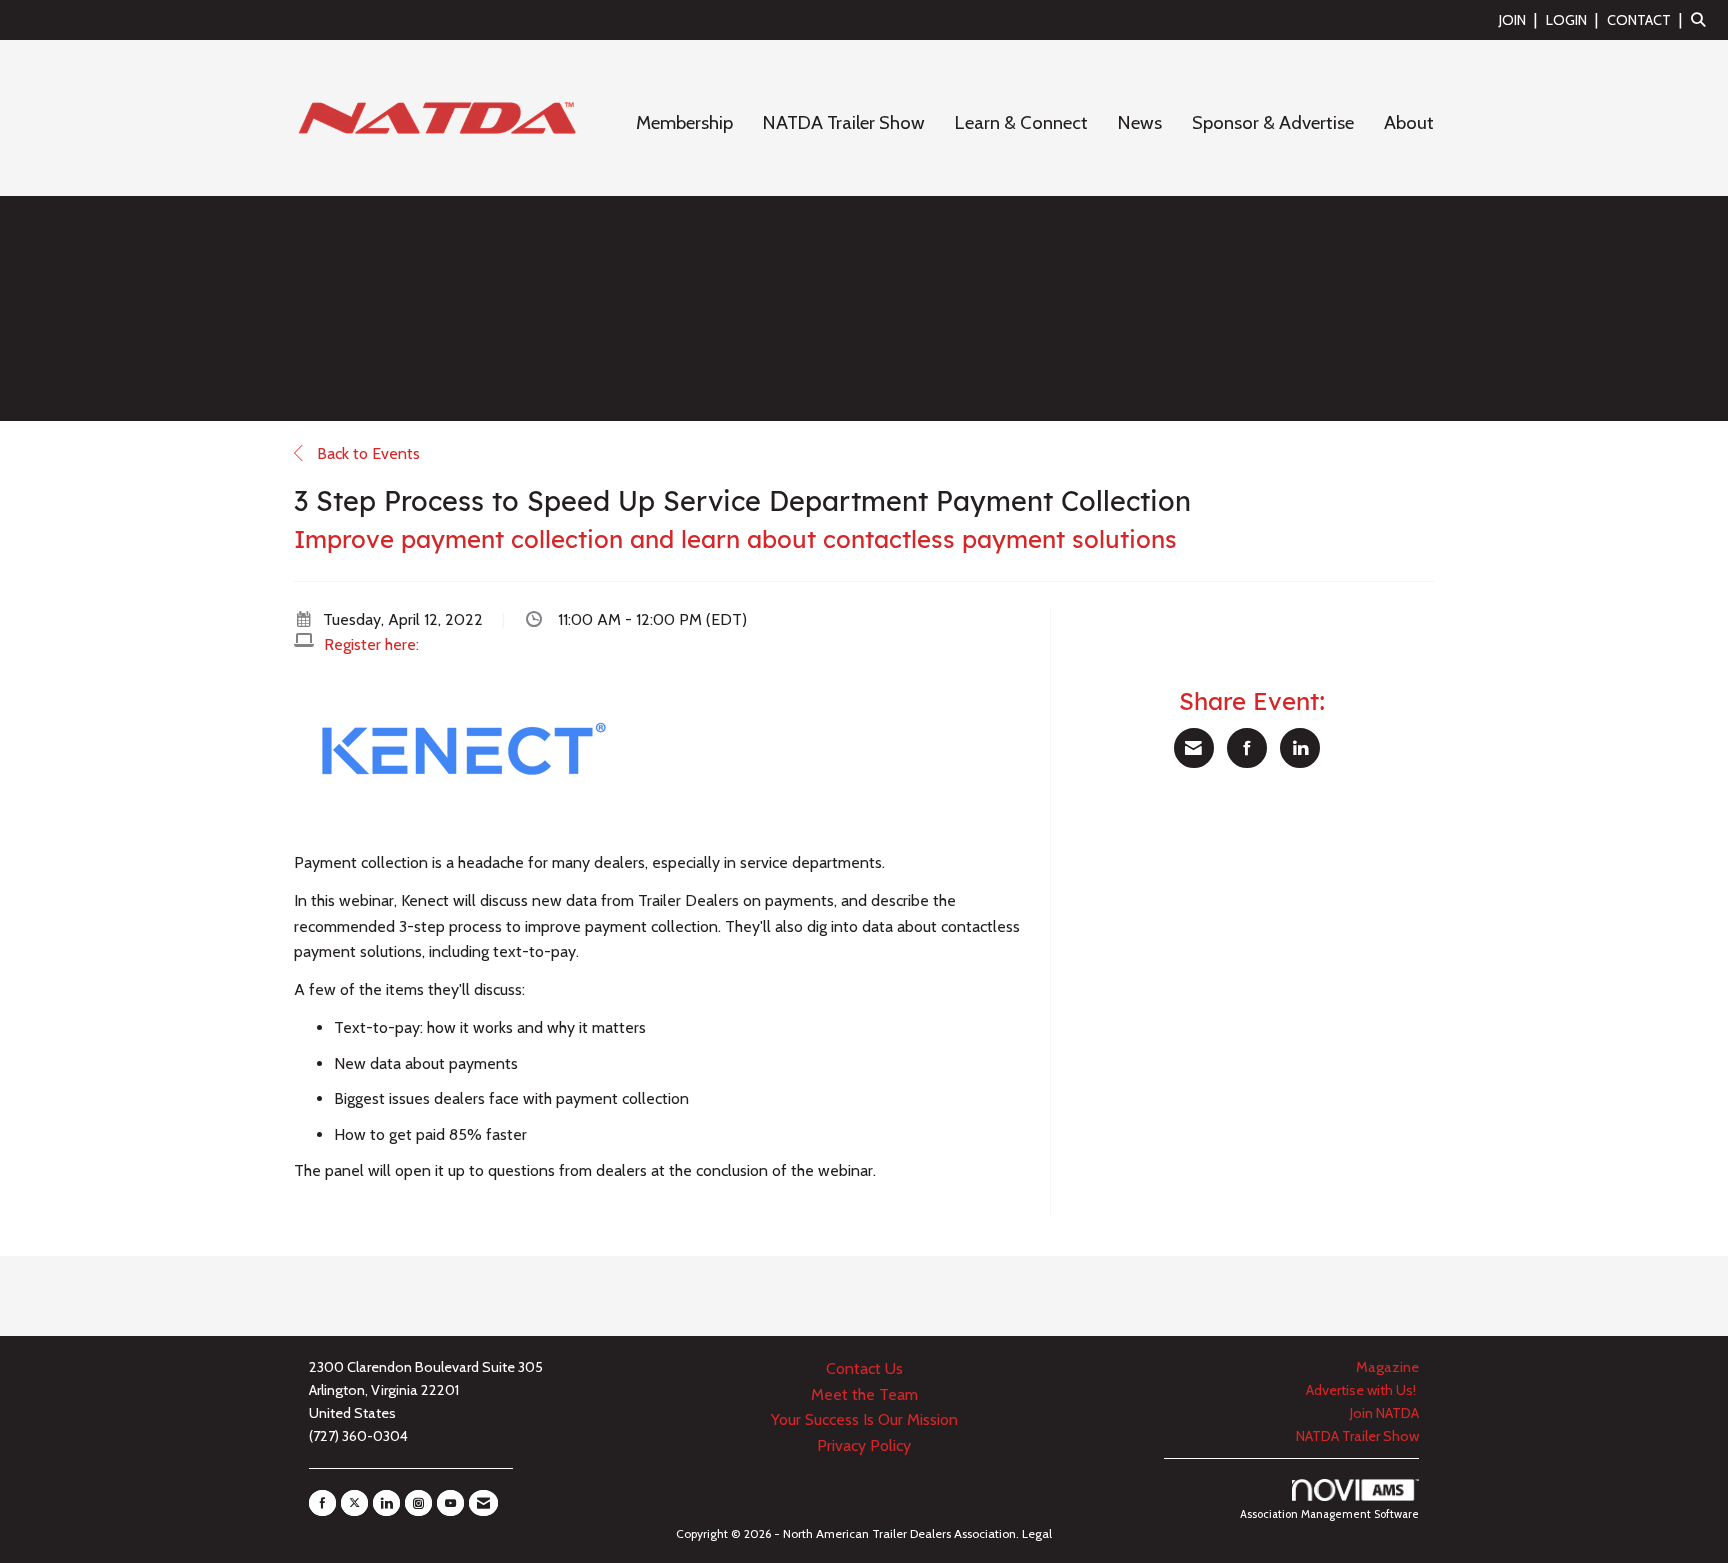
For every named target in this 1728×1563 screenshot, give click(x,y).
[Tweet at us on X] (354, 1503)
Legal (1037, 1533)
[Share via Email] (1194, 748)
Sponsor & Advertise (1273, 122)
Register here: (371, 644)
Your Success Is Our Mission (864, 1419)
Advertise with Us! (1362, 1390)
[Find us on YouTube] (450, 1503)
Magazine (1387, 1367)
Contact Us (864, 1368)
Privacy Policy (864, 1445)
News (1140, 122)
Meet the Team (864, 1394)
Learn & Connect (1021, 122)
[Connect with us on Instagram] (418, 1503)
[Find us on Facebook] (322, 1503)
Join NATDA (1384, 1413)
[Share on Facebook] (1247, 748)
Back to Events (366, 453)
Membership (684, 122)
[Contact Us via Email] (483, 1503)
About (1409, 122)
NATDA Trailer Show (844, 122)
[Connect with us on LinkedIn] (386, 1503)
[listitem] (1520, 19)
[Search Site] (1702, 19)
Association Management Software (1329, 1514)
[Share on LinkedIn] (1300, 748)
